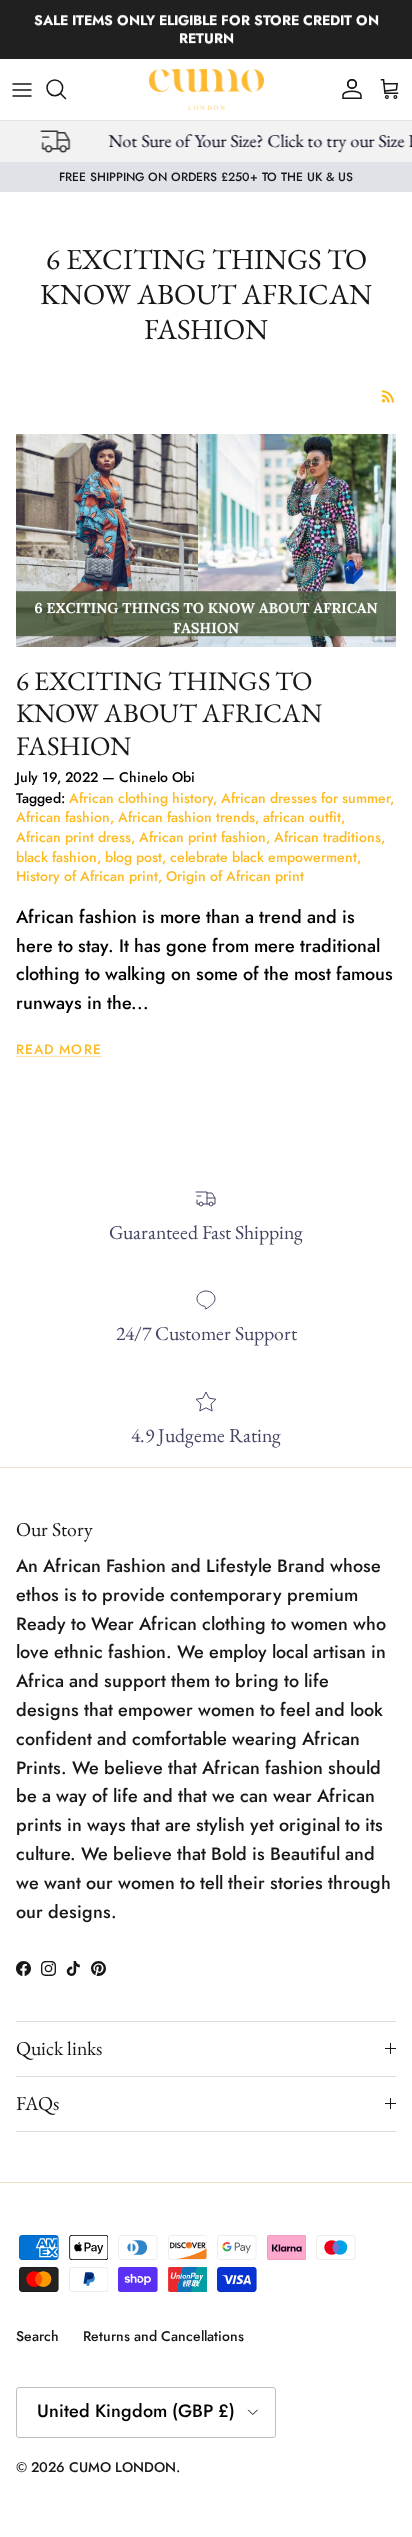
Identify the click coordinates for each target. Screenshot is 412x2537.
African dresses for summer (305, 798)
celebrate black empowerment (263, 857)
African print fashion (202, 837)
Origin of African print (235, 876)
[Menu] (22, 89)
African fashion (63, 817)
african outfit (302, 817)
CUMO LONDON (122, 2467)
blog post (133, 857)
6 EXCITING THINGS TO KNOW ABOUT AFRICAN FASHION (169, 712)
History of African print (87, 876)
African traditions (327, 837)
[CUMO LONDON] (206, 89)
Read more (59, 1049)
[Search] (66, 89)
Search (37, 2336)
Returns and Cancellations (163, 2336)
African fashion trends (186, 817)
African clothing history (141, 798)
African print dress (73, 837)
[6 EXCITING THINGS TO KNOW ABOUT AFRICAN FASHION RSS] (388, 396)
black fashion (56, 857)
